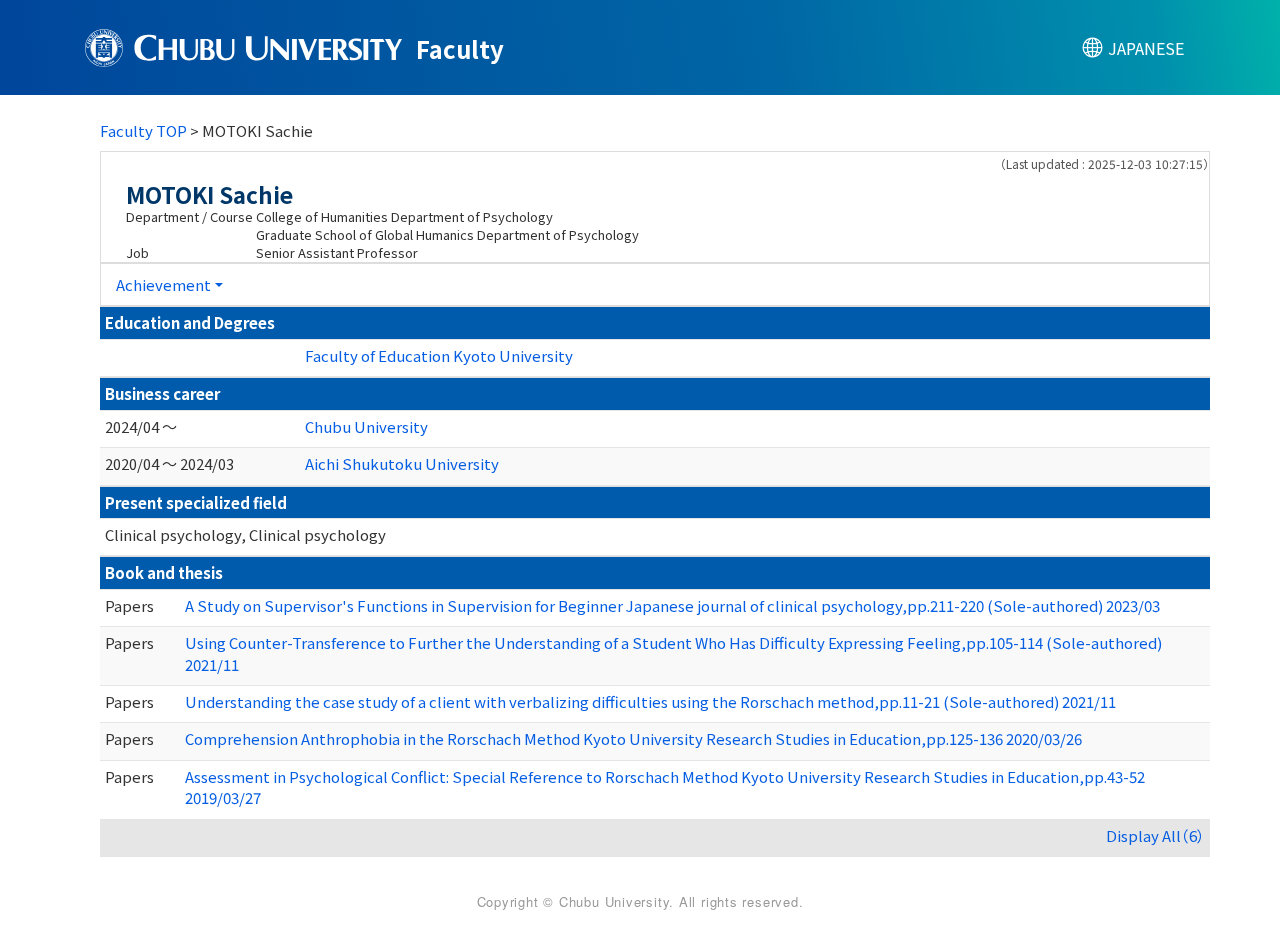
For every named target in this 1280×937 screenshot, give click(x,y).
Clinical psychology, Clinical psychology (245, 534)
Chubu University (366, 426)
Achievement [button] (163, 284)
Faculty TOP (143, 130)
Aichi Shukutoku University (402, 463)
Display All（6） (1155, 835)
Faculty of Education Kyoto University (439, 355)
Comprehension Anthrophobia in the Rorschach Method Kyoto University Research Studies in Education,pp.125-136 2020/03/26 (633, 738)
